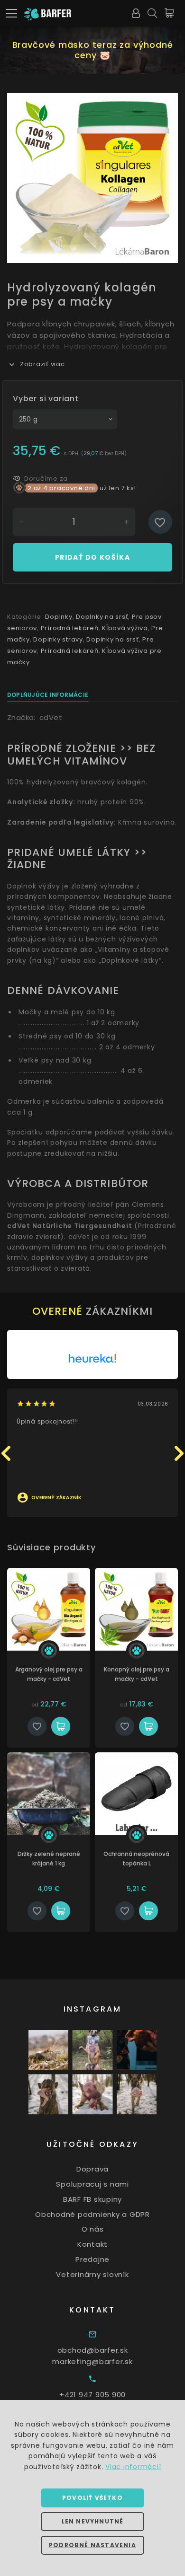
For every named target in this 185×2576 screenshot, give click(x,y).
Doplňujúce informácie (48, 695)
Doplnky (59, 617)
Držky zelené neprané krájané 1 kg (49, 1859)
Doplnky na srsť (102, 617)
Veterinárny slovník (92, 2274)
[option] (92, 178)
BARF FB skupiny (92, 2199)
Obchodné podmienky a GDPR (92, 2214)
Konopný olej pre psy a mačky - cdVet (137, 1674)
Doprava (92, 2169)
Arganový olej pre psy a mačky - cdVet (49, 1674)
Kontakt (92, 2244)
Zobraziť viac (42, 364)
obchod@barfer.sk (93, 2350)
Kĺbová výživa (125, 628)
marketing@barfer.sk (92, 2361)
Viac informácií (133, 2467)
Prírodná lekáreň (70, 628)
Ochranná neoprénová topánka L (136, 1859)
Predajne (92, 2259)
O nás (93, 2229)
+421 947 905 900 (92, 2395)
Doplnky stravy (58, 639)
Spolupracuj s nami (92, 2184)
